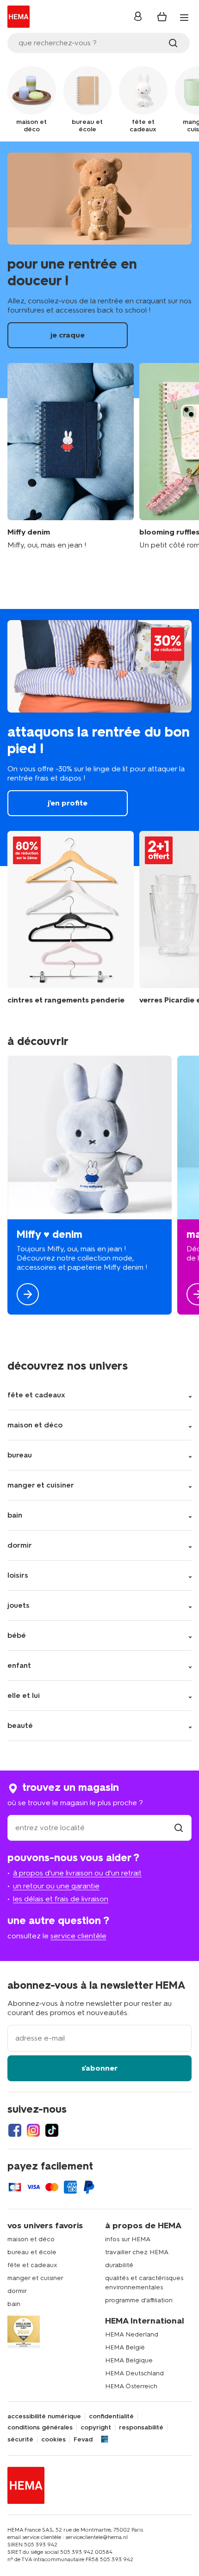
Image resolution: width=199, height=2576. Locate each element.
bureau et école (32, 2252)
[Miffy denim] (71, 457)
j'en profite (99, 737)
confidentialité (111, 2416)
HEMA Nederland (132, 2334)
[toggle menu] (184, 18)
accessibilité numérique (44, 2416)
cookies (53, 2440)
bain (14, 2304)
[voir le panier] (162, 17)
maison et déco (31, 2239)
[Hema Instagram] (33, 2130)
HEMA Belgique (129, 2360)
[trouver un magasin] (179, 1828)
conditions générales (40, 2428)
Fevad (83, 2440)
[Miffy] (90, 1185)
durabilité (119, 2265)
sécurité (20, 2440)
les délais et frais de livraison (61, 1899)
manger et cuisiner (35, 2278)
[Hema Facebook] (15, 2130)
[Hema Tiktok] (52, 2130)
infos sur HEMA (128, 2239)
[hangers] (71, 918)
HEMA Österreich (131, 2386)
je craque (99, 270)
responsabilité (141, 2428)
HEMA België (125, 2347)
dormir (17, 2291)
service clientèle (78, 1936)
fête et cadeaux (32, 2265)
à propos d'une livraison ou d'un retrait (77, 1873)
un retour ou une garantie (56, 1886)
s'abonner (99, 2068)
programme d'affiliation (139, 2300)
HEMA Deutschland (134, 2373)
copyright (96, 2428)
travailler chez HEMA (137, 2252)
